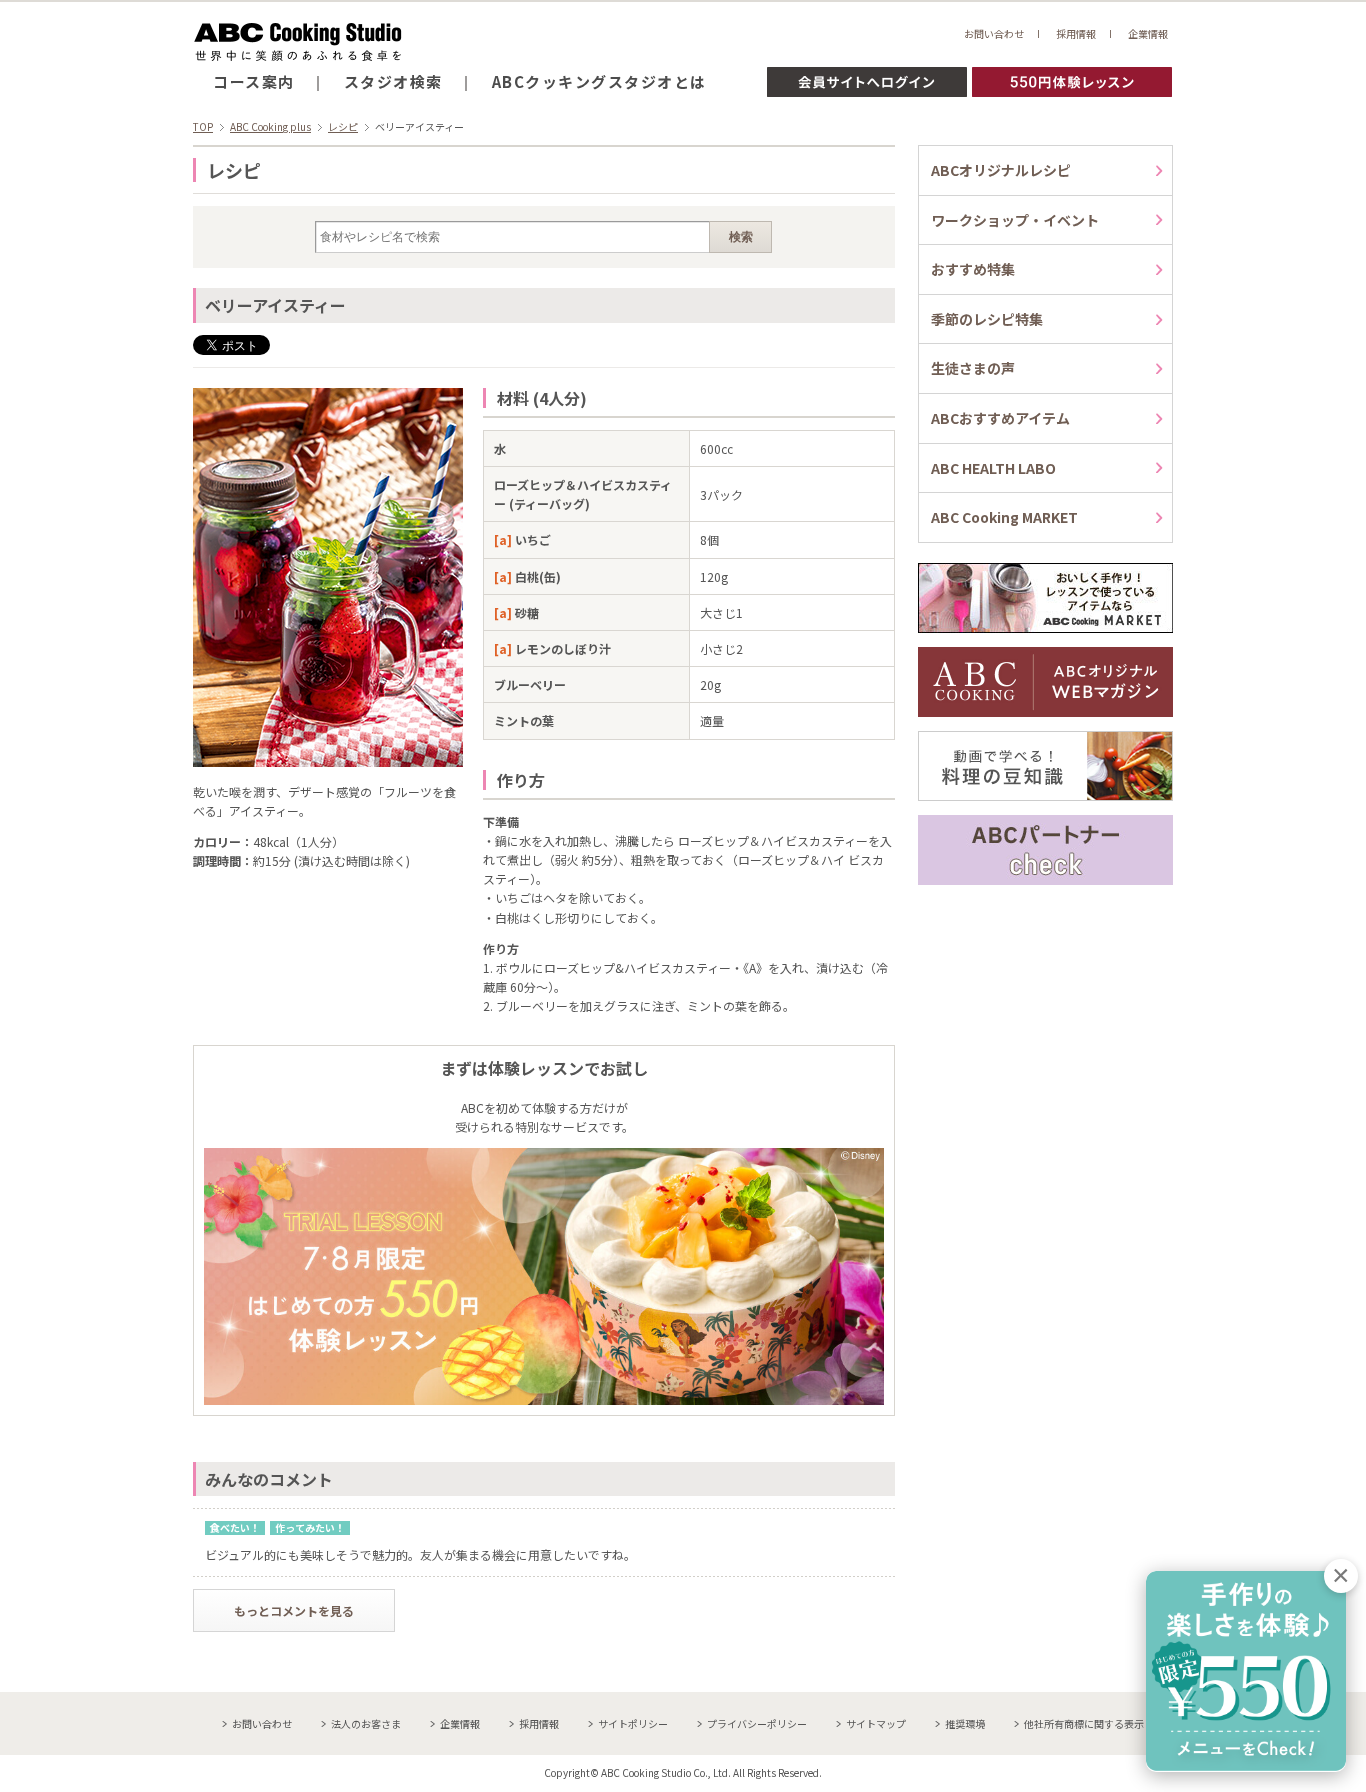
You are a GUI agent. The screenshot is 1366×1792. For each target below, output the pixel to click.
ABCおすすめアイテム (1000, 418)
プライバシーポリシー (757, 1723)
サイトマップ (876, 1723)
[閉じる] (1341, 1576)
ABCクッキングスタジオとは (599, 81)
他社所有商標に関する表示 (1084, 1723)
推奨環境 (965, 1723)
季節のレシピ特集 (987, 319)
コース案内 (254, 81)
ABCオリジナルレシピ (1001, 170)
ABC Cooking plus (270, 126)
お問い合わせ (994, 33)
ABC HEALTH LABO (993, 468)
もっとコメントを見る (294, 1610)
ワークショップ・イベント (1015, 220)
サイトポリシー (633, 1723)
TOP (203, 126)
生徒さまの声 (973, 368)
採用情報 (1076, 33)
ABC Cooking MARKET (1004, 517)
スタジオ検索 (393, 81)
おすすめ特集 (973, 269)
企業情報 (1148, 33)
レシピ (343, 126)
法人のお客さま (366, 1723)
